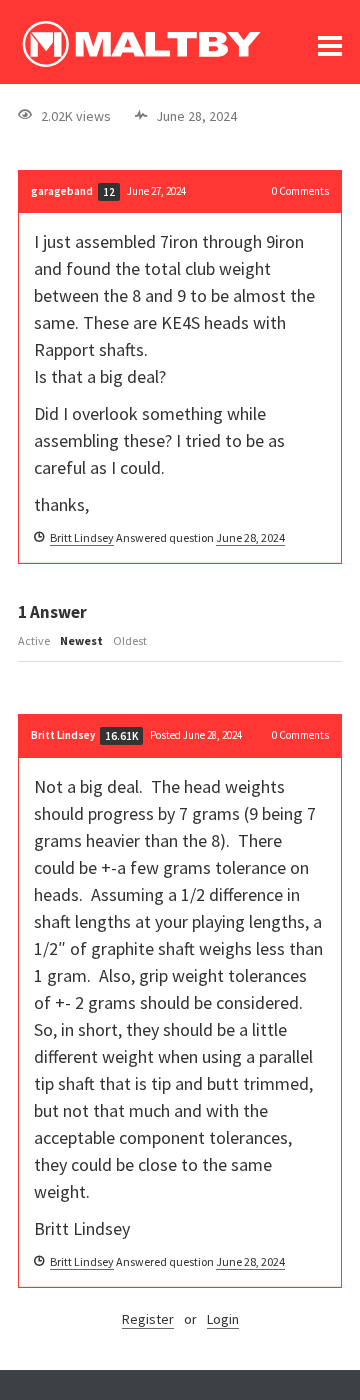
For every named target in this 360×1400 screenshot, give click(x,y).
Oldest (130, 640)
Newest (81, 640)
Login (223, 1319)
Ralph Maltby (141, 44)
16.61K (121, 736)
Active (34, 640)
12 (109, 192)
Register (148, 1319)
